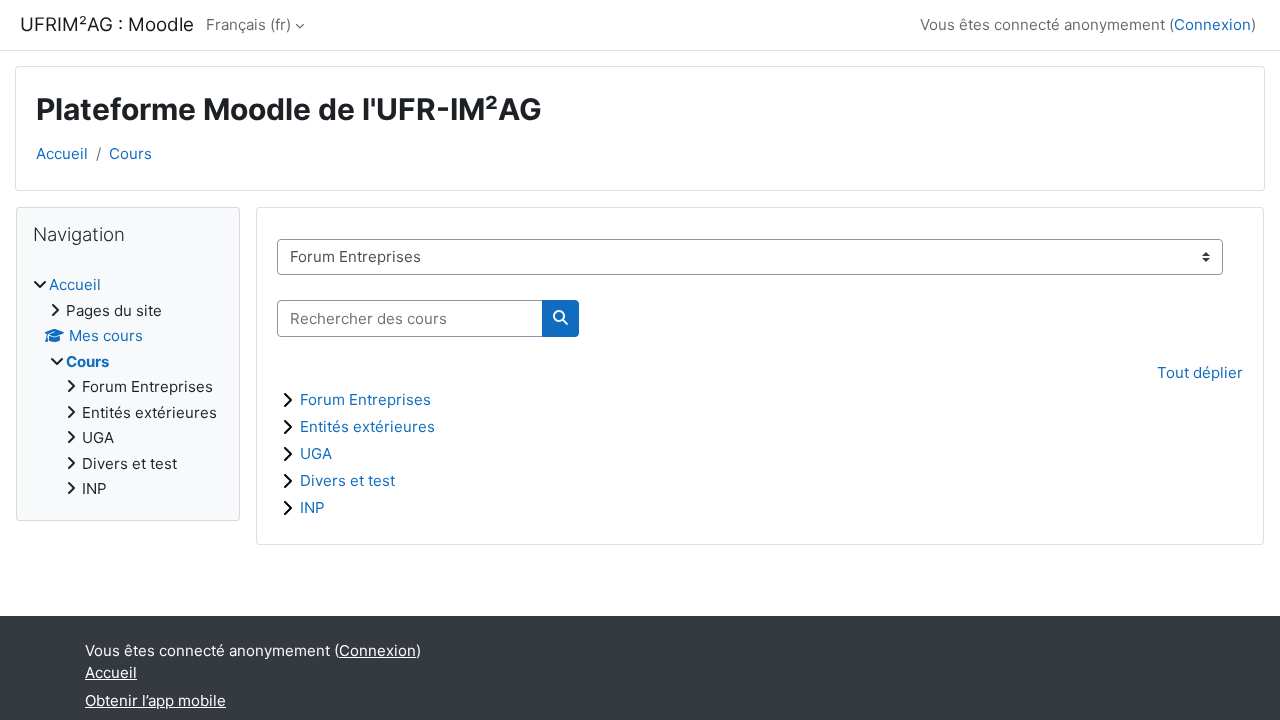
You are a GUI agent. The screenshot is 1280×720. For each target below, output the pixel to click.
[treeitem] (128, 387)
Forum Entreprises (365, 399)
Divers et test (347, 480)
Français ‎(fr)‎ (248, 24)
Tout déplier (1200, 372)
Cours (130, 153)
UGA (316, 453)
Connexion (1212, 24)
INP (312, 507)
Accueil (62, 153)
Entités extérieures (367, 426)
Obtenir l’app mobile (155, 700)
